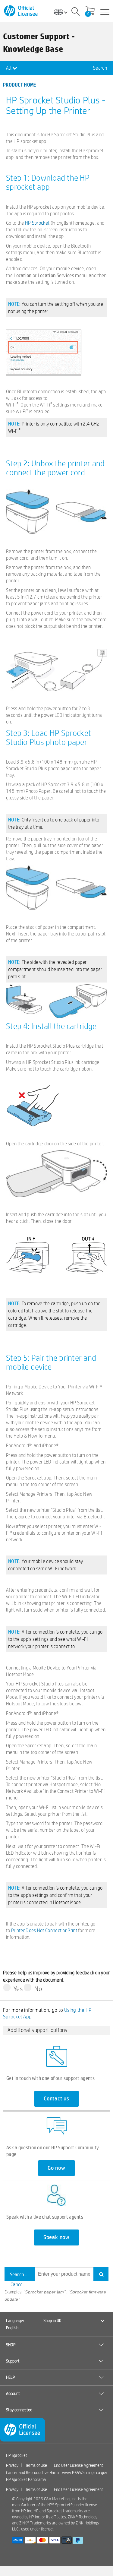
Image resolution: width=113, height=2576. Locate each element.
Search (100, 68)
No (38, 1989)
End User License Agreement (78, 2465)
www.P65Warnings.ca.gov (85, 2473)
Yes (18, 1989)
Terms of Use (36, 2465)
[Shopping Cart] (90, 11)
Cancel (17, 2285)
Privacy (12, 2465)
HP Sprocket (37, 223)
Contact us (56, 2099)
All (9, 68)
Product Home (20, 85)
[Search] (76, 12)
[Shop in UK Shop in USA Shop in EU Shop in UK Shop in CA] (63, 12)
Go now (56, 2168)
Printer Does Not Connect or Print (44, 1930)
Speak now (56, 2237)
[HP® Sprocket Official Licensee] (21, 11)
